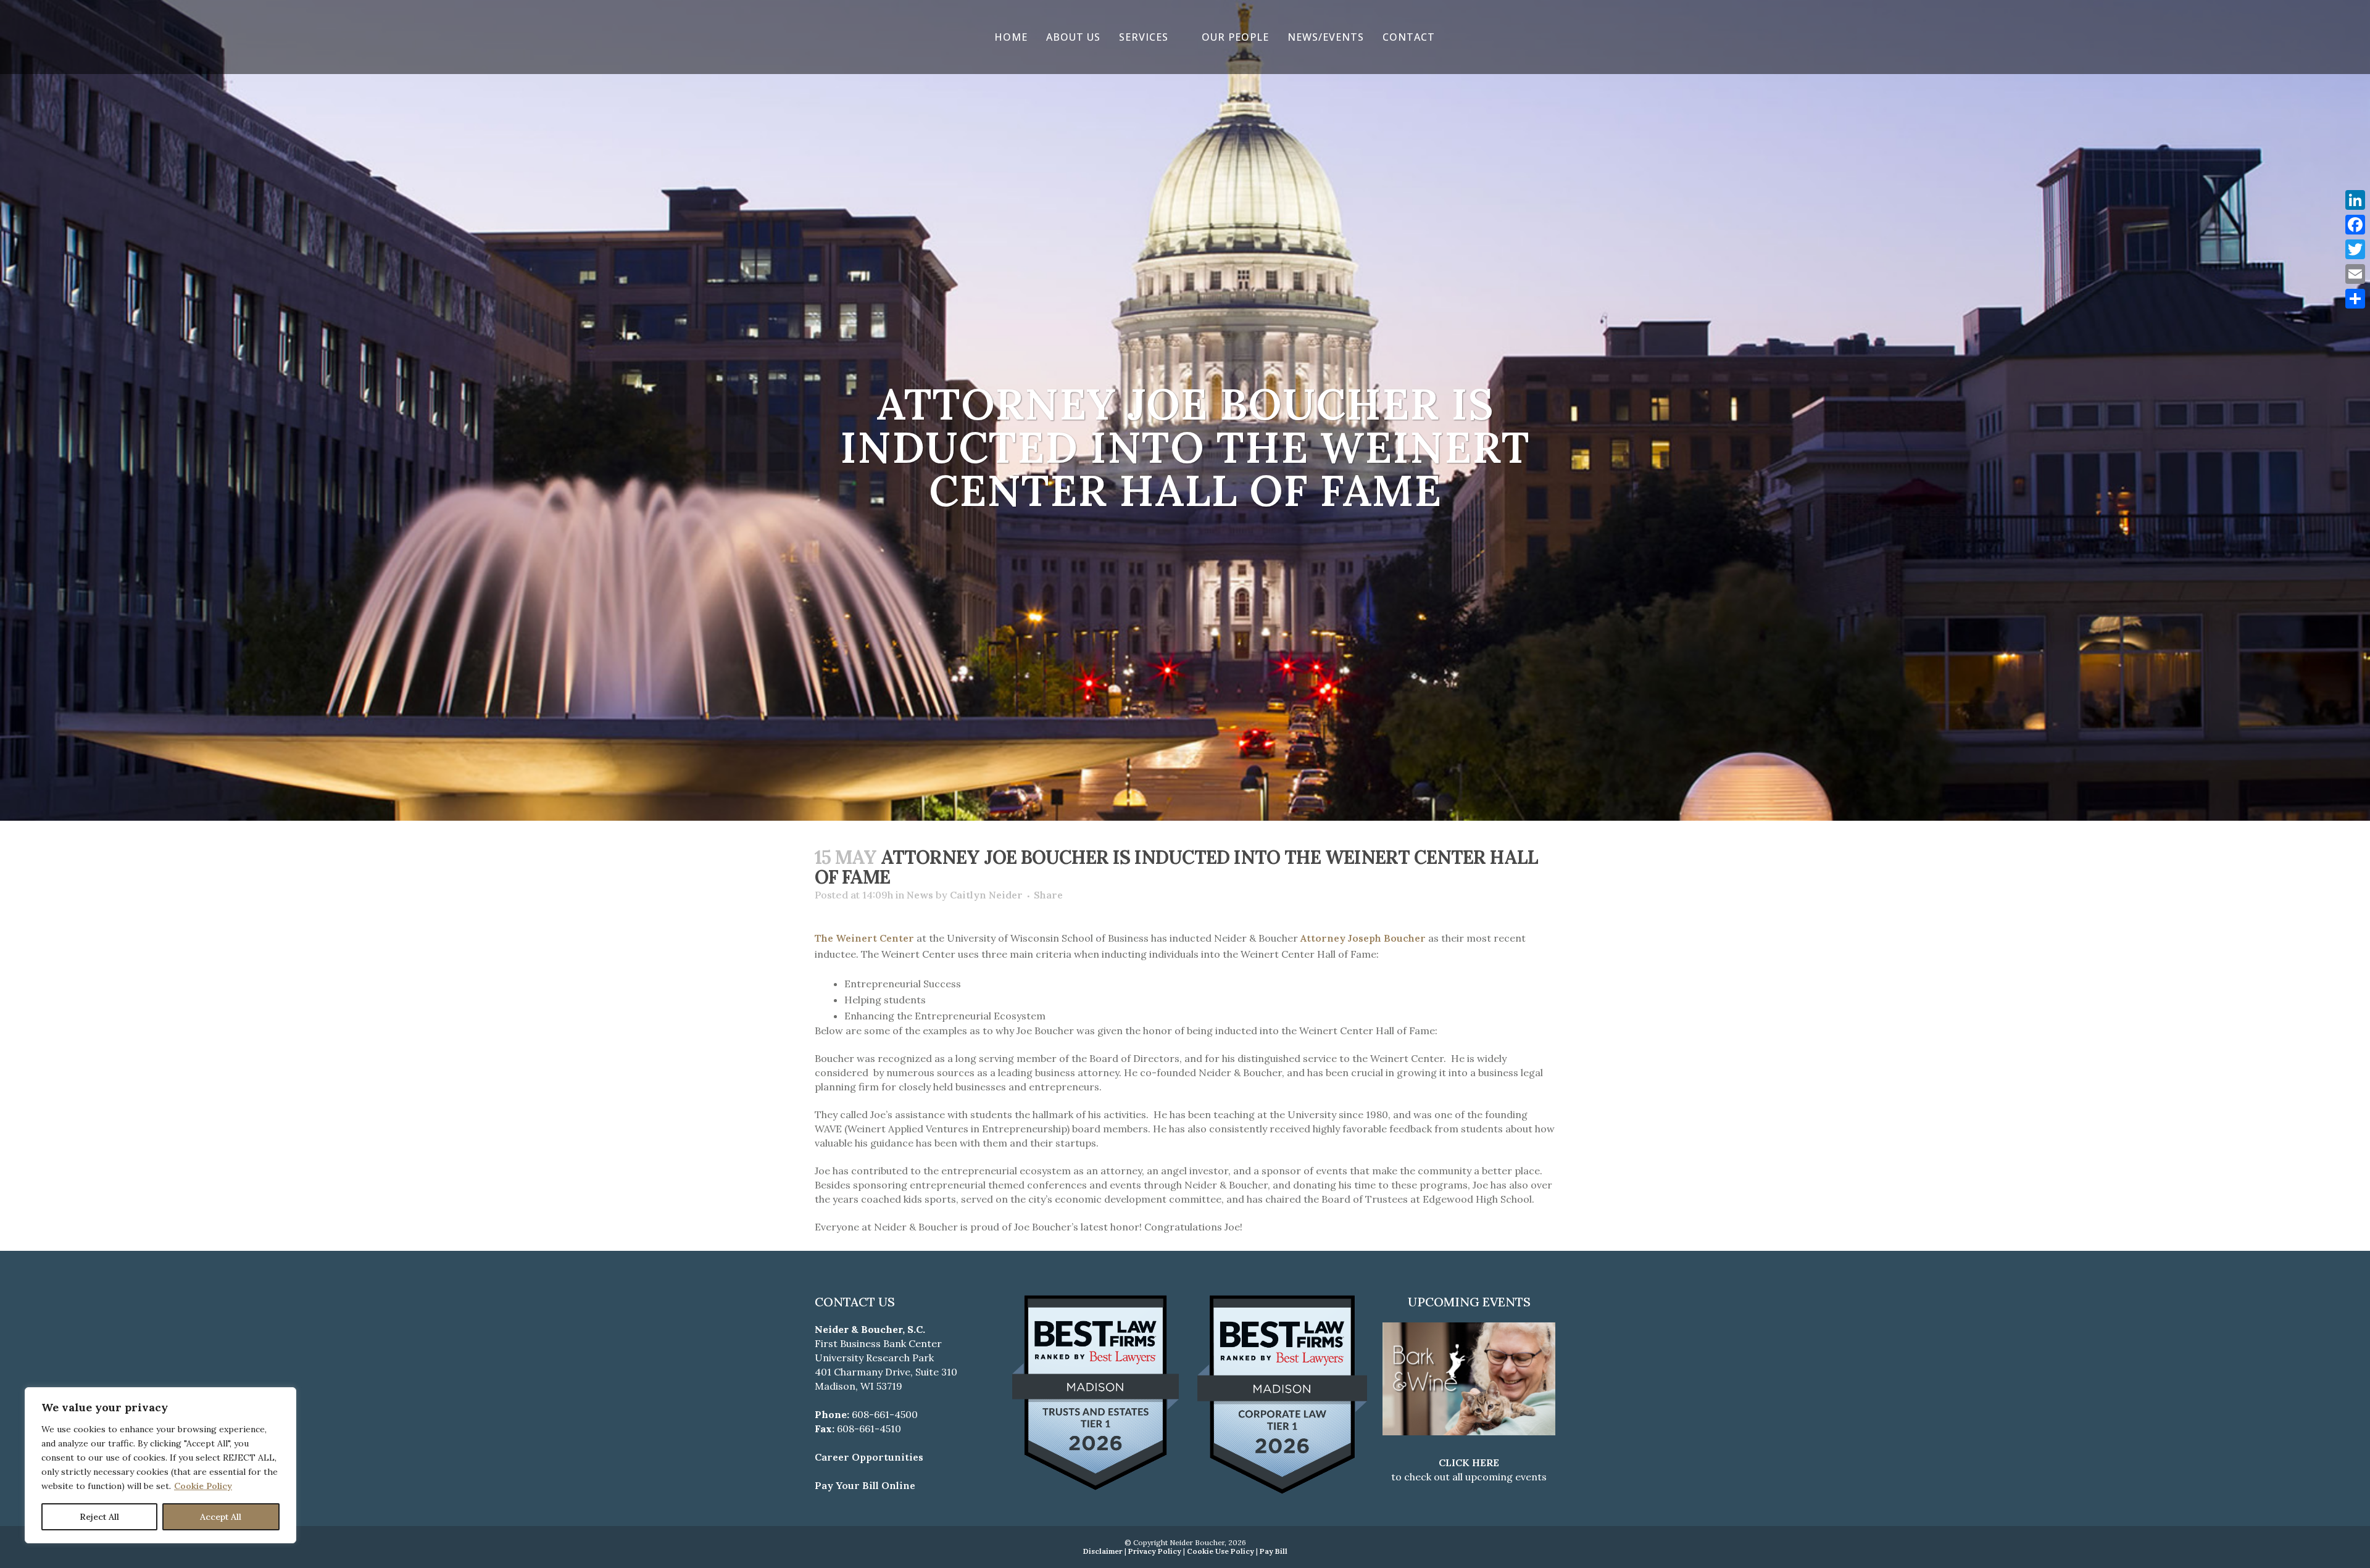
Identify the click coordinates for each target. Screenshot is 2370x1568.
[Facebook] (2355, 225)
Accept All (221, 1517)
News (920, 895)
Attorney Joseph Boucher (1363, 938)
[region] (160, 1465)
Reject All (99, 1517)
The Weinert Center (864, 938)
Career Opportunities (869, 1457)
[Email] (2355, 274)
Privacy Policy (1155, 1551)
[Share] (2355, 299)
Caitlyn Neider (986, 895)
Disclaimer (1103, 1551)
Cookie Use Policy (1220, 1551)
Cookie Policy (203, 1486)
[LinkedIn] (2355, 200)
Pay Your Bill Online (865, 1485)
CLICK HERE (1469, 1462)
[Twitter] (2355, 249)
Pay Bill (1274, 1551)
